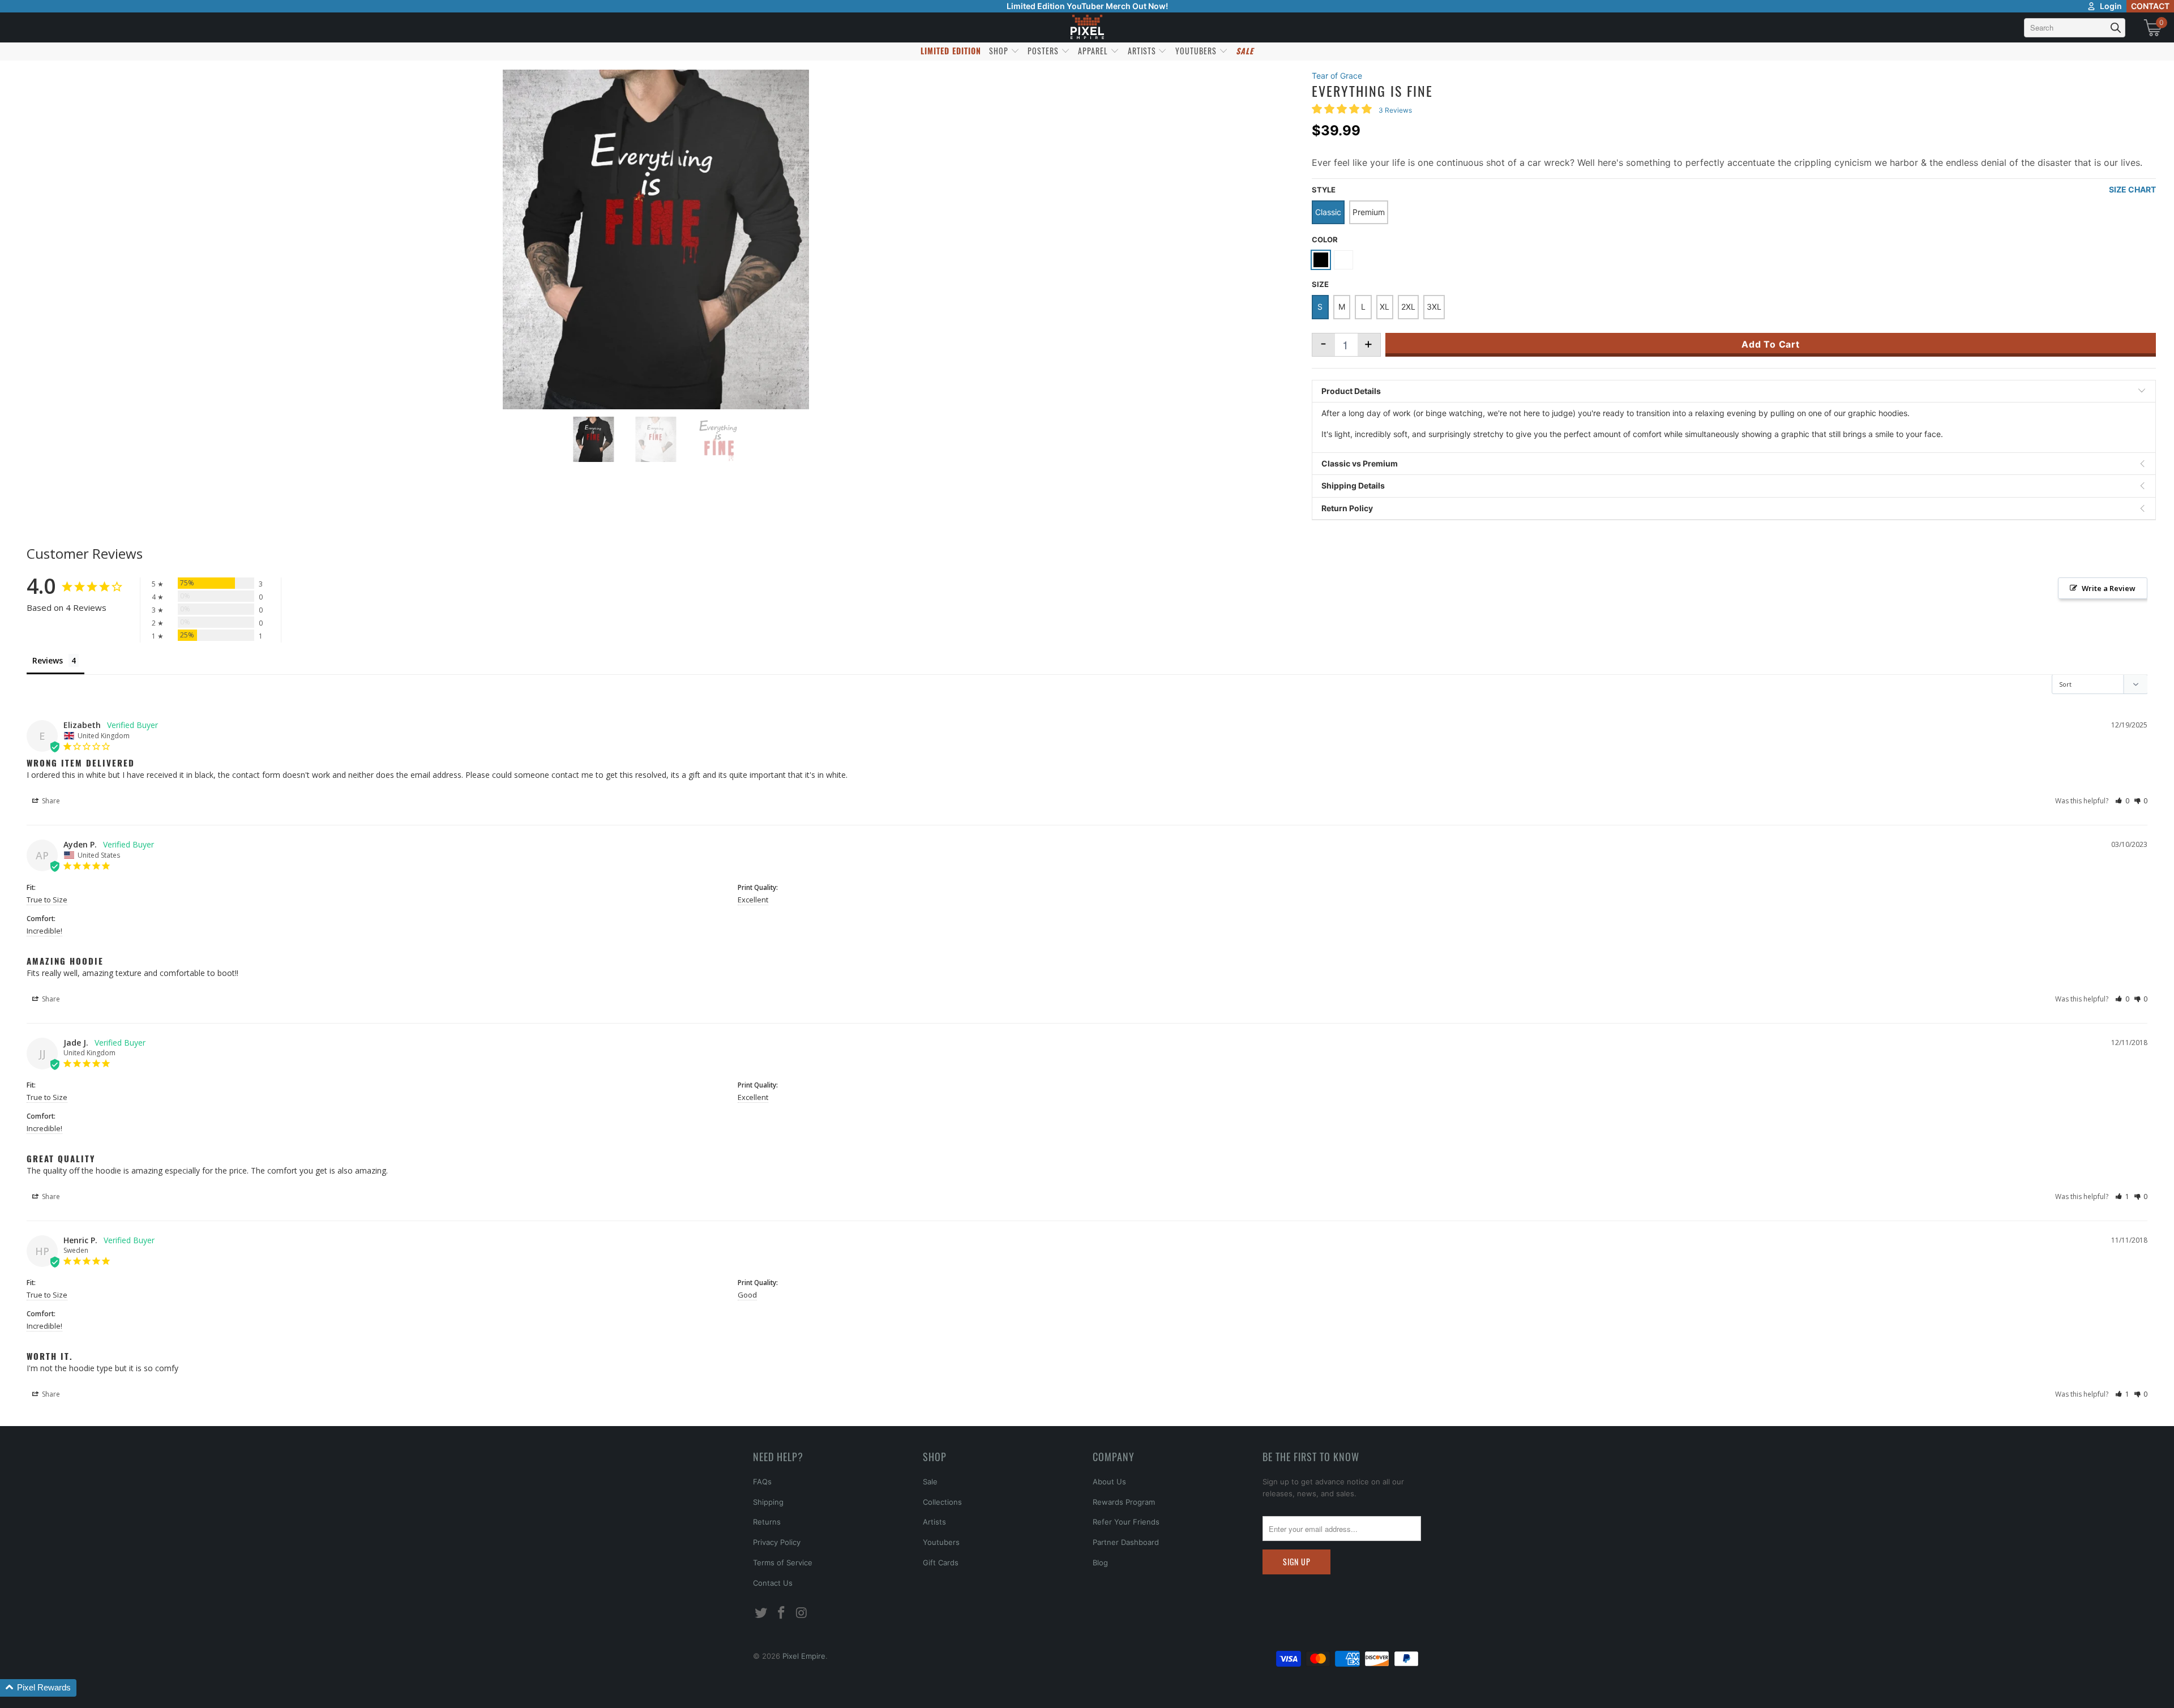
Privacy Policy (777, 1542)
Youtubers (941, 1542)
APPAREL (1094, 51)
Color (1325, 239)
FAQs (762, 1482)
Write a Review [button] (2109, 588)
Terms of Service (783, 1563)
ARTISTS (1143, 51)
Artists (934, 1522)
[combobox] (2075, 28)
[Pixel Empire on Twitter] (761, 1613)
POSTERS (1044, 51)
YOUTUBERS (1197, 51)
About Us (1109, 1482)
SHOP (1000, 51)
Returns (767, 1522)
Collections (942, 1502)
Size (1320, 284)
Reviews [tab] (48, 660)
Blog (1100, 1563)
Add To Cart (1771, 344)
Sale (930, 1482)
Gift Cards (941, 1563)
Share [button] (50, 801)
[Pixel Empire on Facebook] (782, 1613)
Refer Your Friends (1126, 1522)
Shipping (768, 1502)
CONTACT (2150, 6)
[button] (2122, 801)
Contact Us (773, 1583)
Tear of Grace (1337, 76)
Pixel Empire (804, 1656)
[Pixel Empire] (1087, 27)
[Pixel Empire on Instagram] (802, 1613)
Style (1324, 190)
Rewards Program (1124, 1502)
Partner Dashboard (1126, 1542)
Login (2111, 6)
